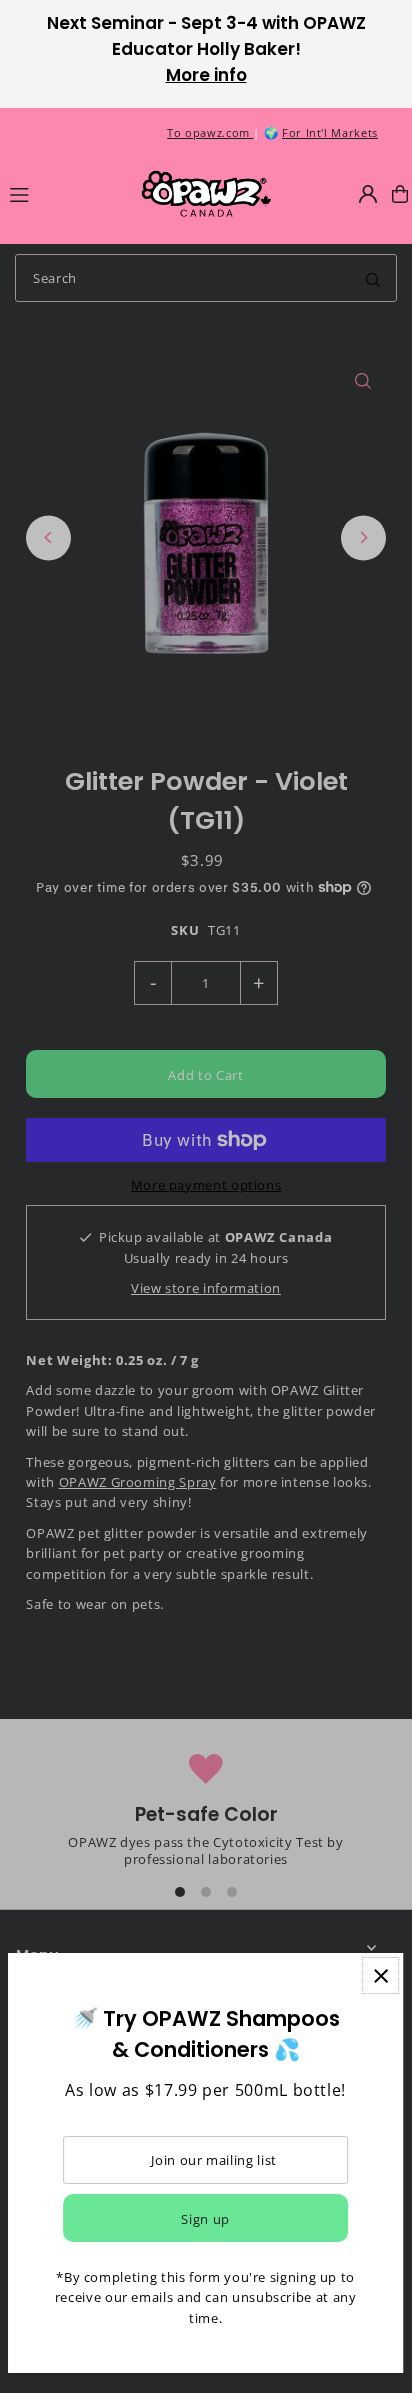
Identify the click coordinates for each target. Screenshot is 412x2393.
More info (206, 75)
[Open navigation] (65, 193)
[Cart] (400, 194)
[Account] (368, 194)
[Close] (380, 1975)
